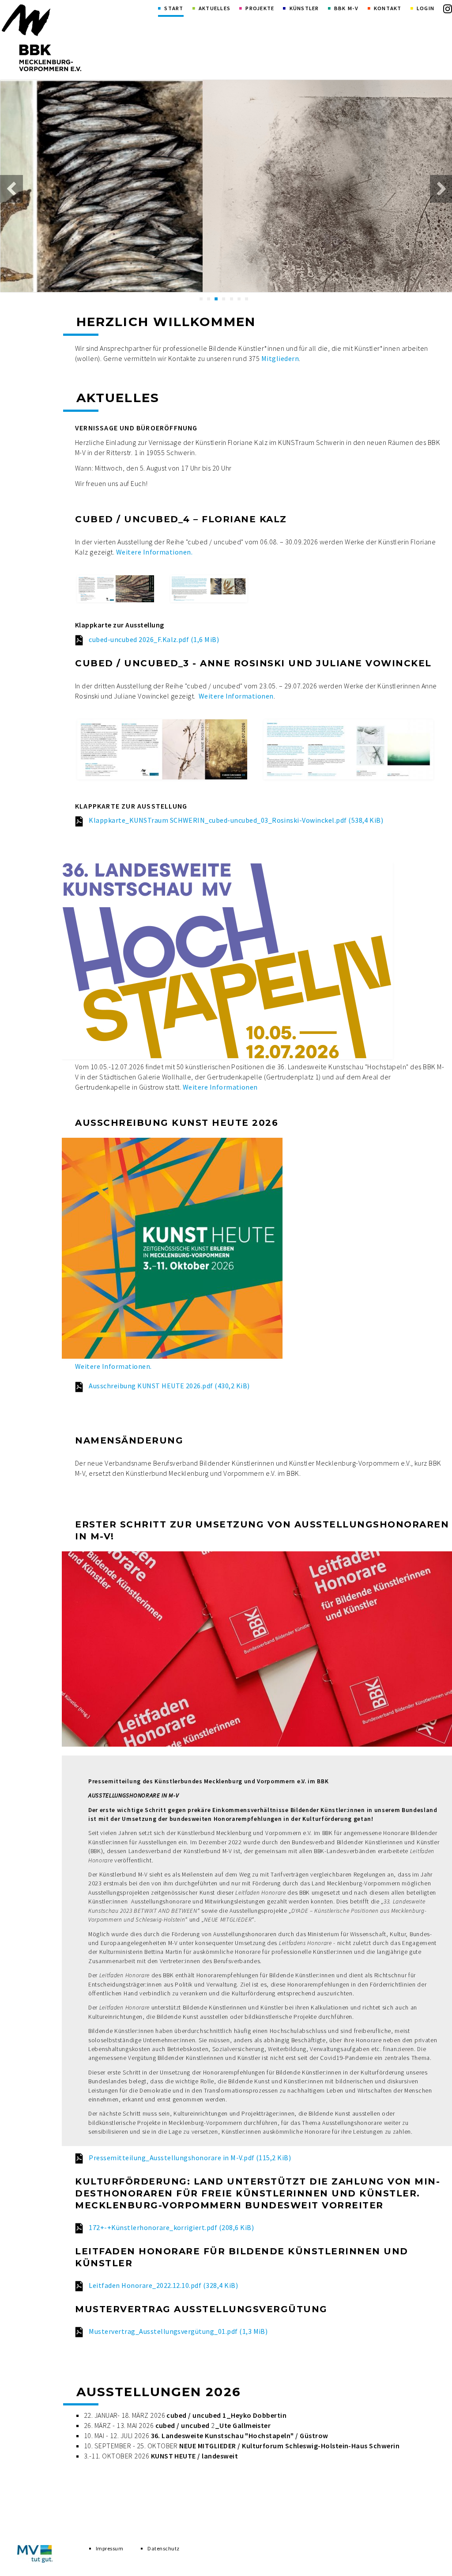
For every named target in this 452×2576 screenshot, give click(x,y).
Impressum (109, 2548)
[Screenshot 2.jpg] (209, 589)
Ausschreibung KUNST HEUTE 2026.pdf (169, 1386)
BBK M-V (347, 8)
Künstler (304, 8)
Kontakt (388, 8)
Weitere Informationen (236, 696)
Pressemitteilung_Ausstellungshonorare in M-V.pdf (190, 2158)
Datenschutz (163, 2548)
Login (426, 8)
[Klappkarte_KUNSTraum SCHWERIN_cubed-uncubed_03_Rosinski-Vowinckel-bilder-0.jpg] (162, 749)
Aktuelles (215, 8)
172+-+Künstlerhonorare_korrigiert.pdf (171, 2227)
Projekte (260, 8)
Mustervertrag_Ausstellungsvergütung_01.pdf (178, 2331)
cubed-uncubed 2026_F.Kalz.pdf (154, 639)
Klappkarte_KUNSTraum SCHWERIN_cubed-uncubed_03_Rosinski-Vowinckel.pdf (236, 820)
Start (174, 8)
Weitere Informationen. (154, 552)
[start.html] (41, 38)
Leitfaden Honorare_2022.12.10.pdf (163, 2285)
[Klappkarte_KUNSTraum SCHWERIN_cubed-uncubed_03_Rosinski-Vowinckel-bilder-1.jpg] (348, 749)
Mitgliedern (280, 358)
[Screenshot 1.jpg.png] (116, 589)
